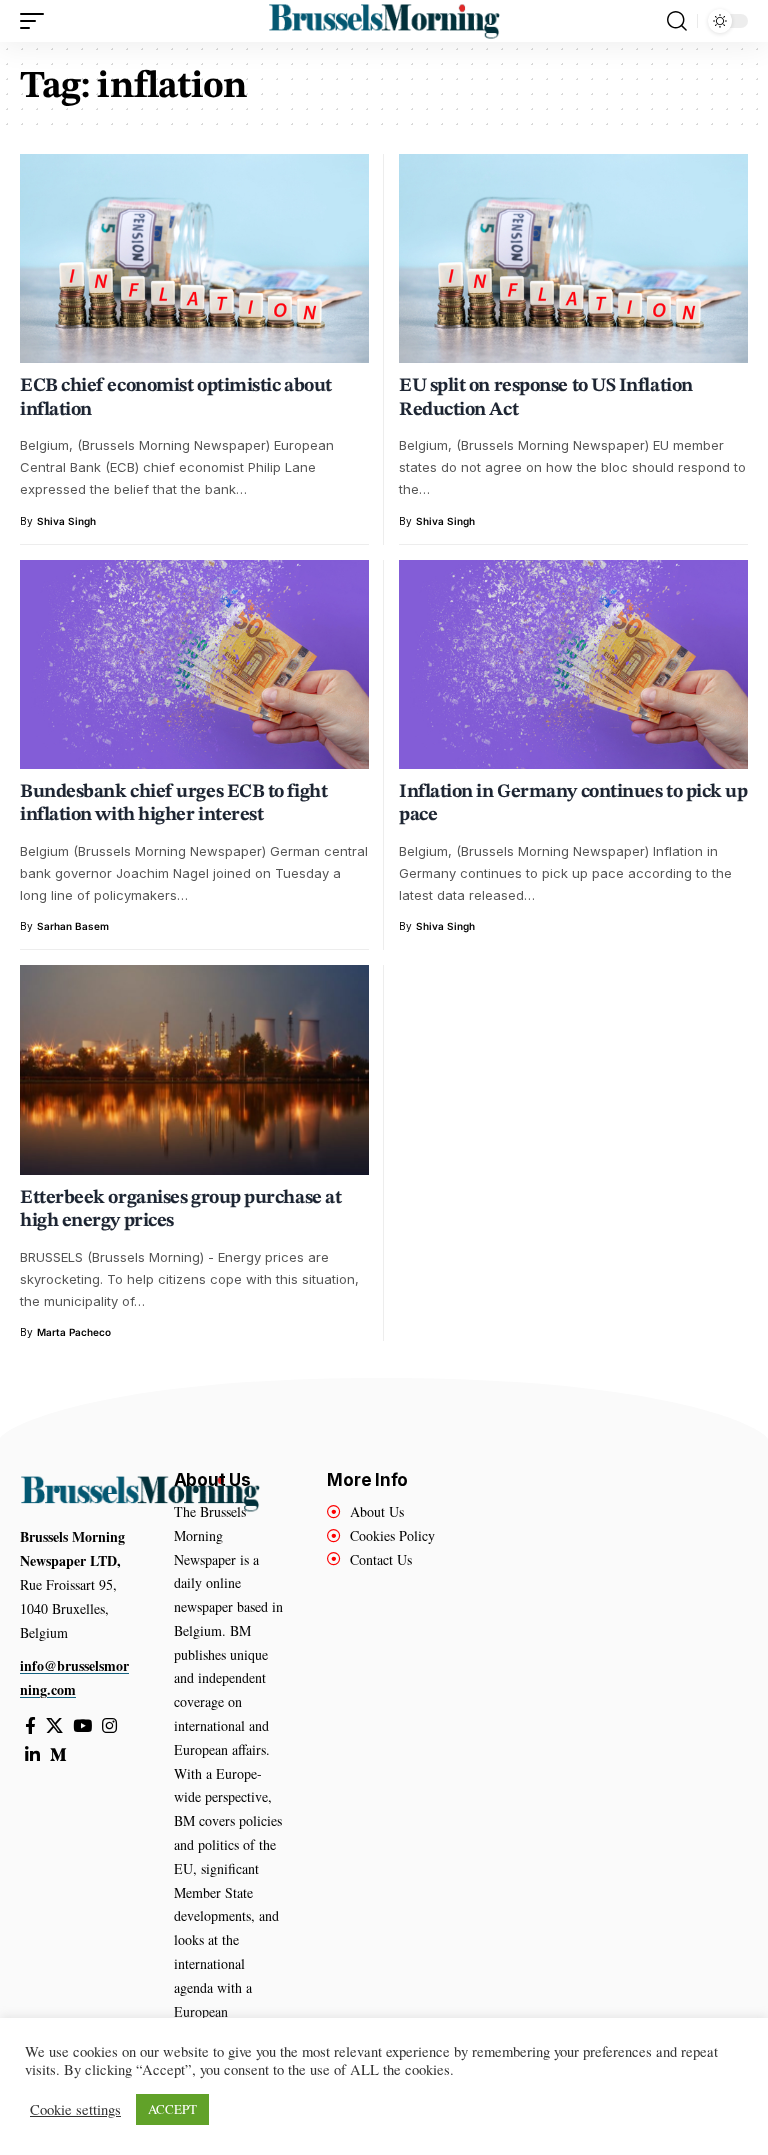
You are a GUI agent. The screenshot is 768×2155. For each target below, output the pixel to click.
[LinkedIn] (32, 1755)
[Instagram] (109, 1726)
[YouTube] (82, 1726)
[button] (37, 21)
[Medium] (58, 1755)
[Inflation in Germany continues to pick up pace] (573, 664)
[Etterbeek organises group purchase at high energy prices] (194, 1069)
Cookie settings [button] (75, 2110)
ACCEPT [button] (172, 2109)
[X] (54, 1726)
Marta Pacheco (74, 1332)
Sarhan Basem (73, 926)
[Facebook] (30, 1726)
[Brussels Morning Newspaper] (383, 21)
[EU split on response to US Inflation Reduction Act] (573, 258)
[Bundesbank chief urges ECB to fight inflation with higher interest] (194, 664)
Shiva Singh (66, 521)
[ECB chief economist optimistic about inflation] (194, 258)
